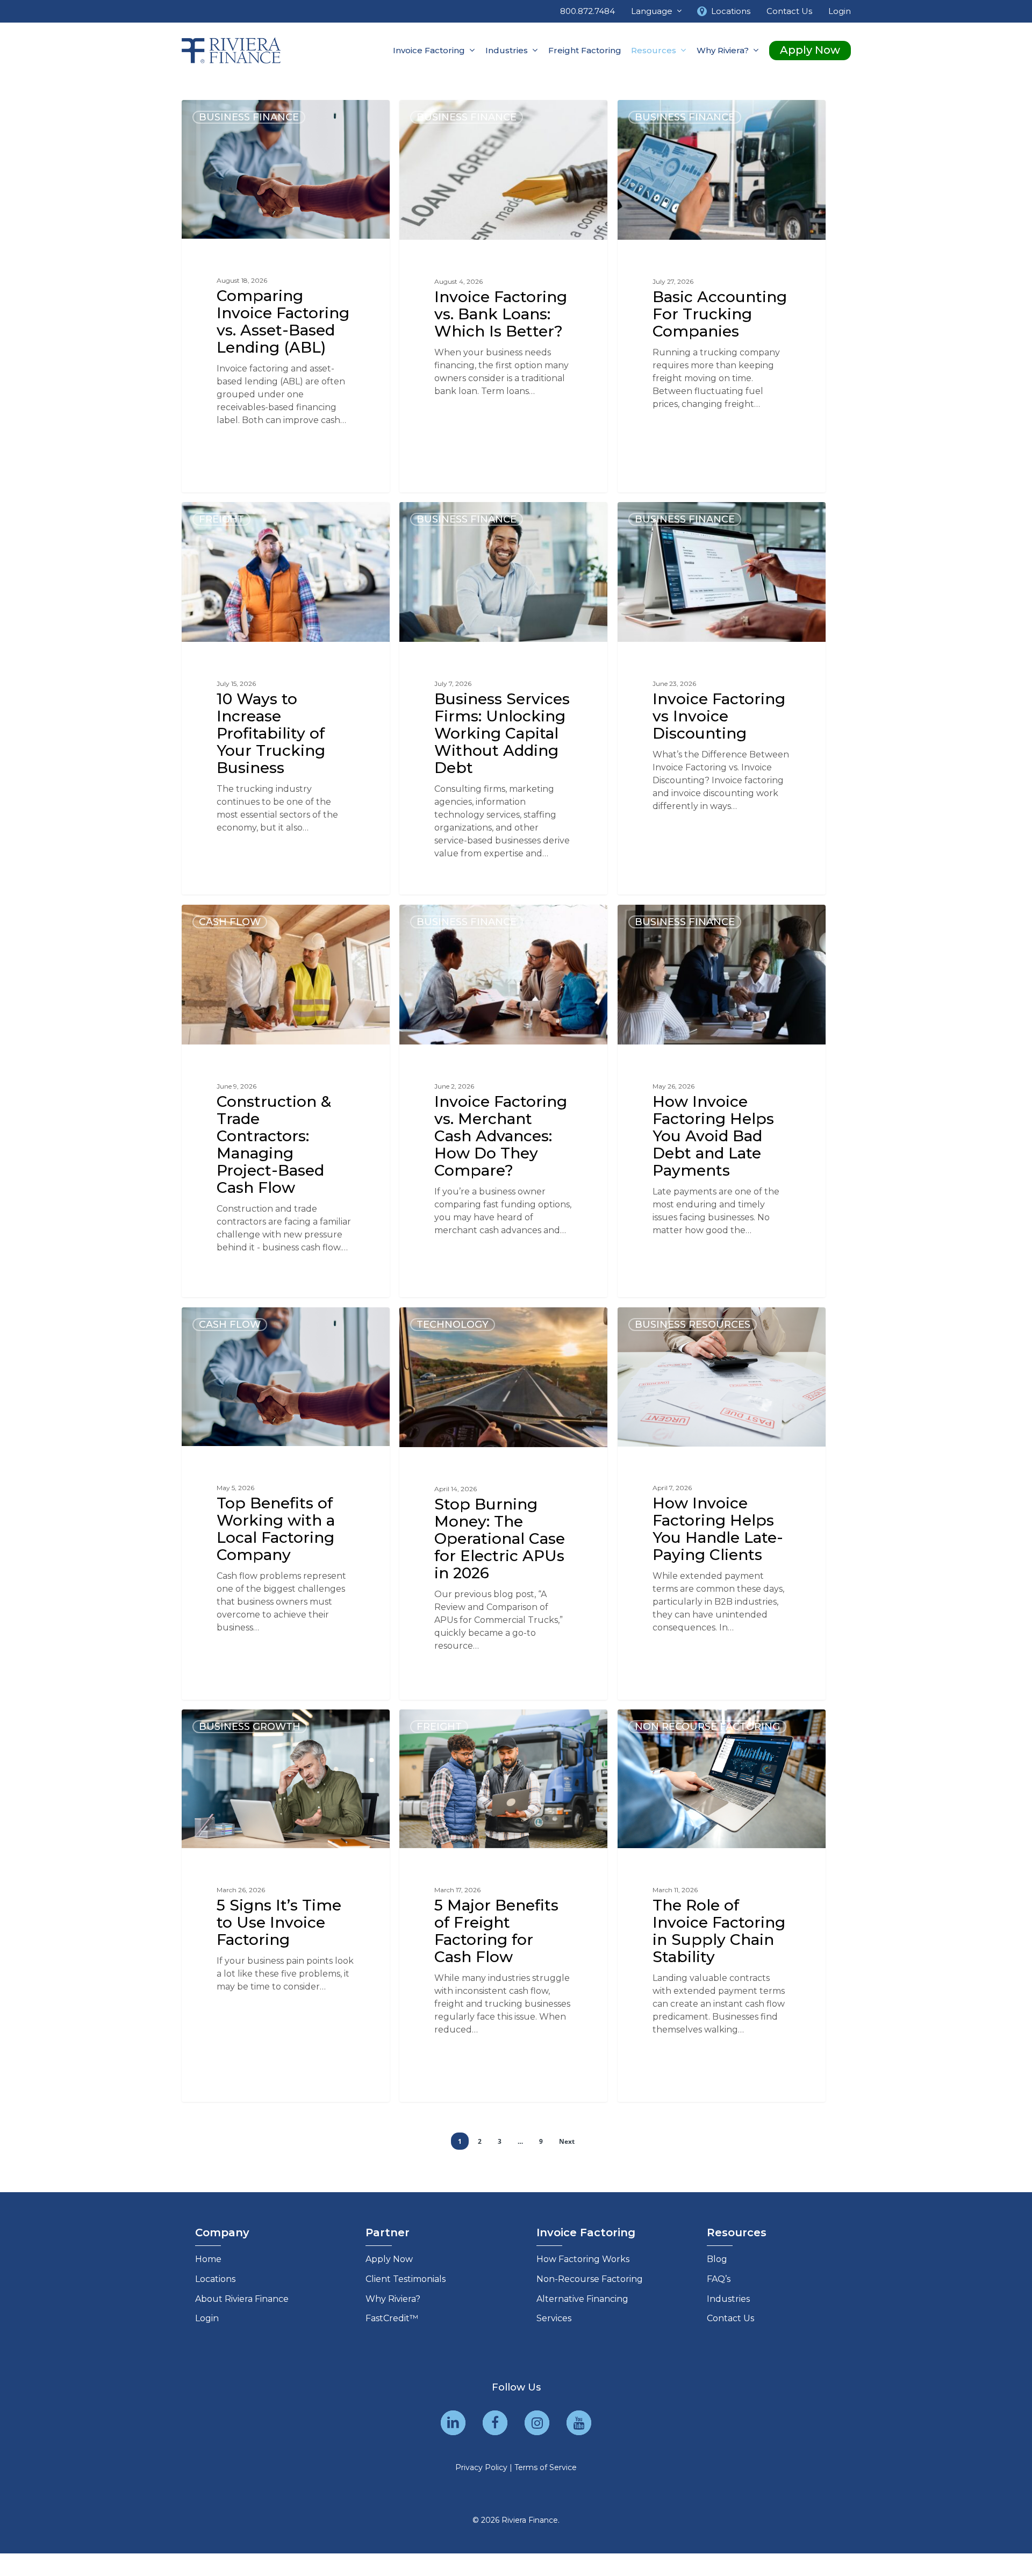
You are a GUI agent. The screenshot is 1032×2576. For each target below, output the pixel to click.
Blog (717, 2259)
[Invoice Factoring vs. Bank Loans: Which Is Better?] (503, 297)
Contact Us (730, 2318)
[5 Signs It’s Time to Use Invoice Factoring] (286, 1905)
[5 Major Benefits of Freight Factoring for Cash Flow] (503, 1905)
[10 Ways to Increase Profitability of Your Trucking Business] (286, 699)
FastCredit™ (392, 2318)
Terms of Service (546, 2467)
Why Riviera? (393, 2299)
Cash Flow (230, 922)
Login (207, 2318)
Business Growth (250, 1727)
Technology (453, 1325)
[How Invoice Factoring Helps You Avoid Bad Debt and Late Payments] (722, 1101)
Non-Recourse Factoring (590, 2279)
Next (567, 2141)
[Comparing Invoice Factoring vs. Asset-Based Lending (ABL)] (286, 296)
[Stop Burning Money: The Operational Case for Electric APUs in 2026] (503, 1504)
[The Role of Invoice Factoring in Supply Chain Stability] (722, 1905)
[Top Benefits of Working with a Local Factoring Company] (286, 1503)
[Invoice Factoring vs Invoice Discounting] (722, 699)
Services (554, 2318)
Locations (215, 2279)
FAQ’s (719, 2279)
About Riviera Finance (242, 2299)
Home (208, 2259)
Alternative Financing (582, 2299)
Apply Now (389, 2259)
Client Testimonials (406, 2279)
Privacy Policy (481, 2467)
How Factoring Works (583, 2259)
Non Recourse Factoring (707, 1727)
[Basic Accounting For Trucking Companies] (722, 297)
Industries (728, 2299)
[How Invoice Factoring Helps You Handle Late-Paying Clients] (722, 1504)
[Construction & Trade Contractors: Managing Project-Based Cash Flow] (286, 1101)
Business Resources (693, 1325)
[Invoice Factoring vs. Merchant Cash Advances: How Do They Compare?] (503, 1101)
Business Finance (249, 117)
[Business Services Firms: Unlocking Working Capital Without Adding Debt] (503, 699)
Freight (221, 519)
